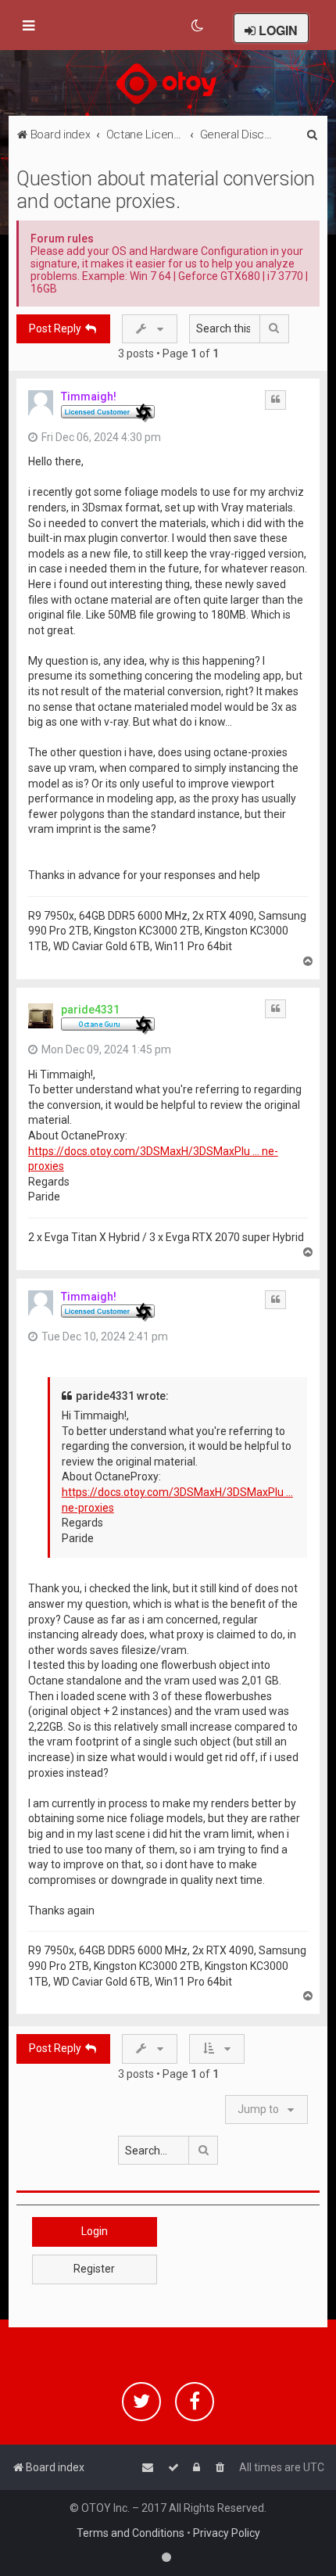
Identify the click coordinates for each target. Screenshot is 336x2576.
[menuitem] (198, 26)
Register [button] (94, 2269)
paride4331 (90, 1010)
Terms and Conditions (130, 2533)
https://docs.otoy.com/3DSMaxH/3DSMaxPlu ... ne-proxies (153, 1159)
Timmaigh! (89, 396)
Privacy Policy (227, 2533)
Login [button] (95, 2231)
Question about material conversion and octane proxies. (166, 190)
